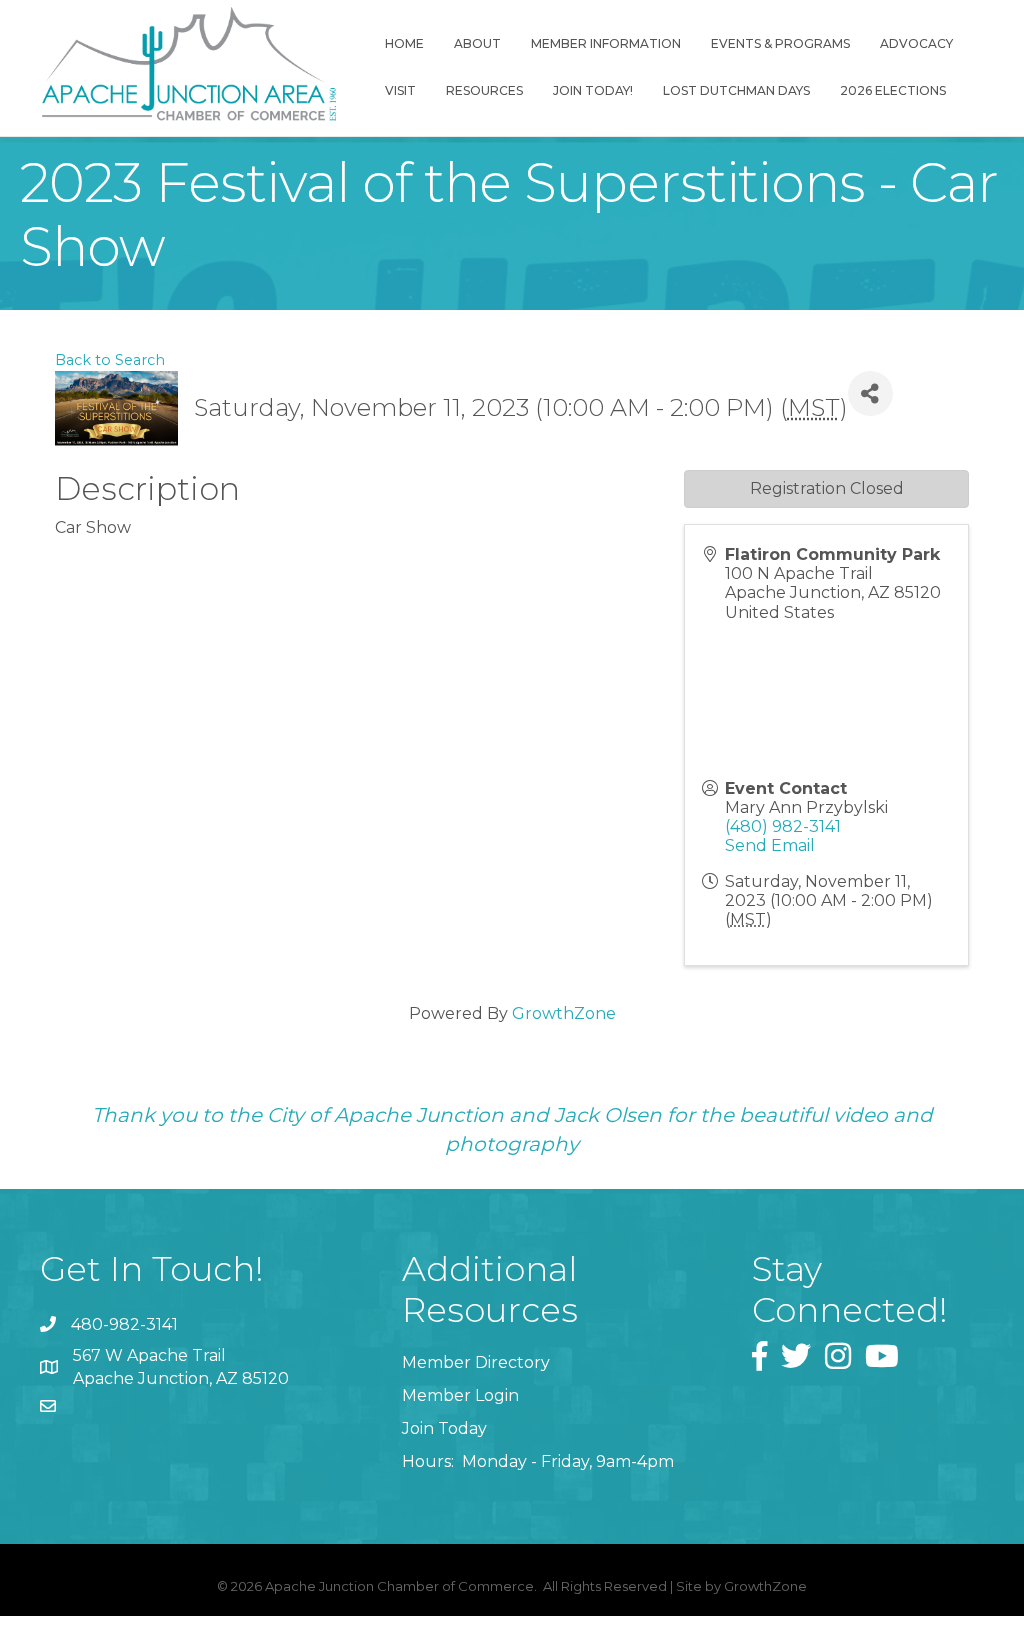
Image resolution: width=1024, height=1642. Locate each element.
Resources (484, 90)
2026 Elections (893, 90)
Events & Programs (780, 43)
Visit (400, 90)
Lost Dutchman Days (736, 90)
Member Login (460, 1395)
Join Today (444, 1428)
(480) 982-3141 (783, 826)
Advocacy (916, 43)
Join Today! (593, 90)
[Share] (870, 393)
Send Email (770, 845)
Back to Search (110, 360)
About (477, 43)
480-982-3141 (124, 1324)
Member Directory (476, 1362)
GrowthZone (564, 1013)
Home (404, 43)
